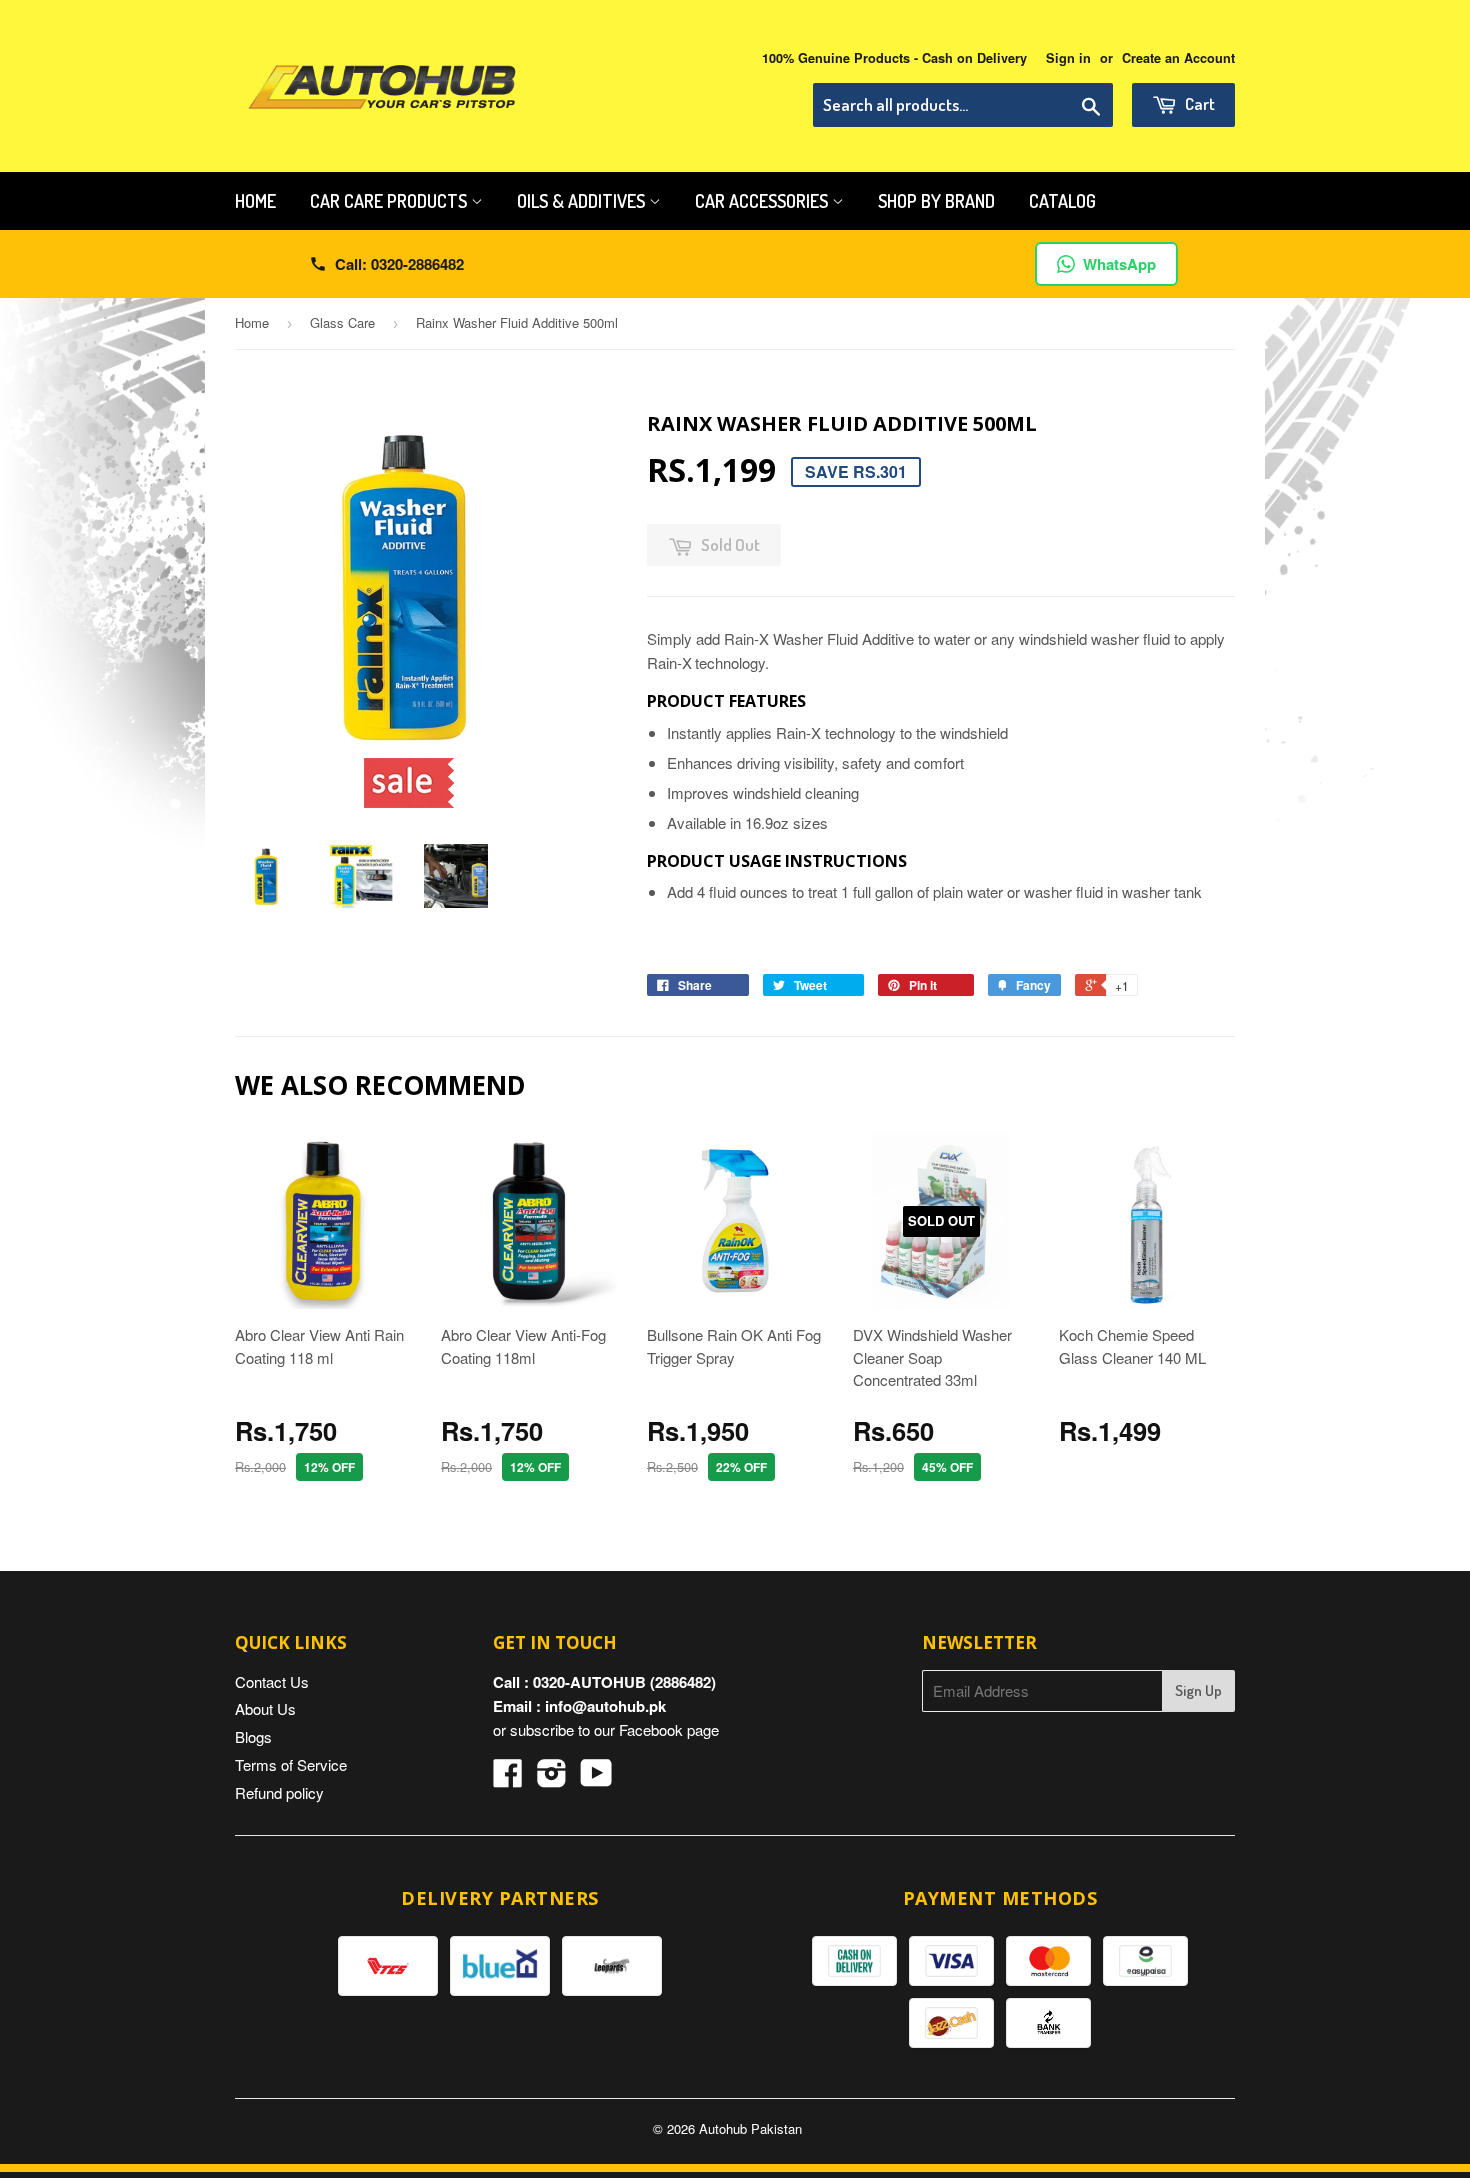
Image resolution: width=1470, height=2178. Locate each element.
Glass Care (342, 322)
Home (255, 201)
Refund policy (279, 1792)
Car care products (390, 201)
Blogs (253, 1736)
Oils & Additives (583, 201)
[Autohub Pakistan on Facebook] (508, 1778)
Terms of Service (291, 1764)
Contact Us (272, 1681)
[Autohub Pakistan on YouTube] (596, 1778)
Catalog (1062, 201)
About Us (265, 1708)
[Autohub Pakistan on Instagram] (552, 1778)
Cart (1198, 103)
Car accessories (763, 201)
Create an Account (1178, 58)
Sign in (1068, 58)
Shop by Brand (936, 201)
